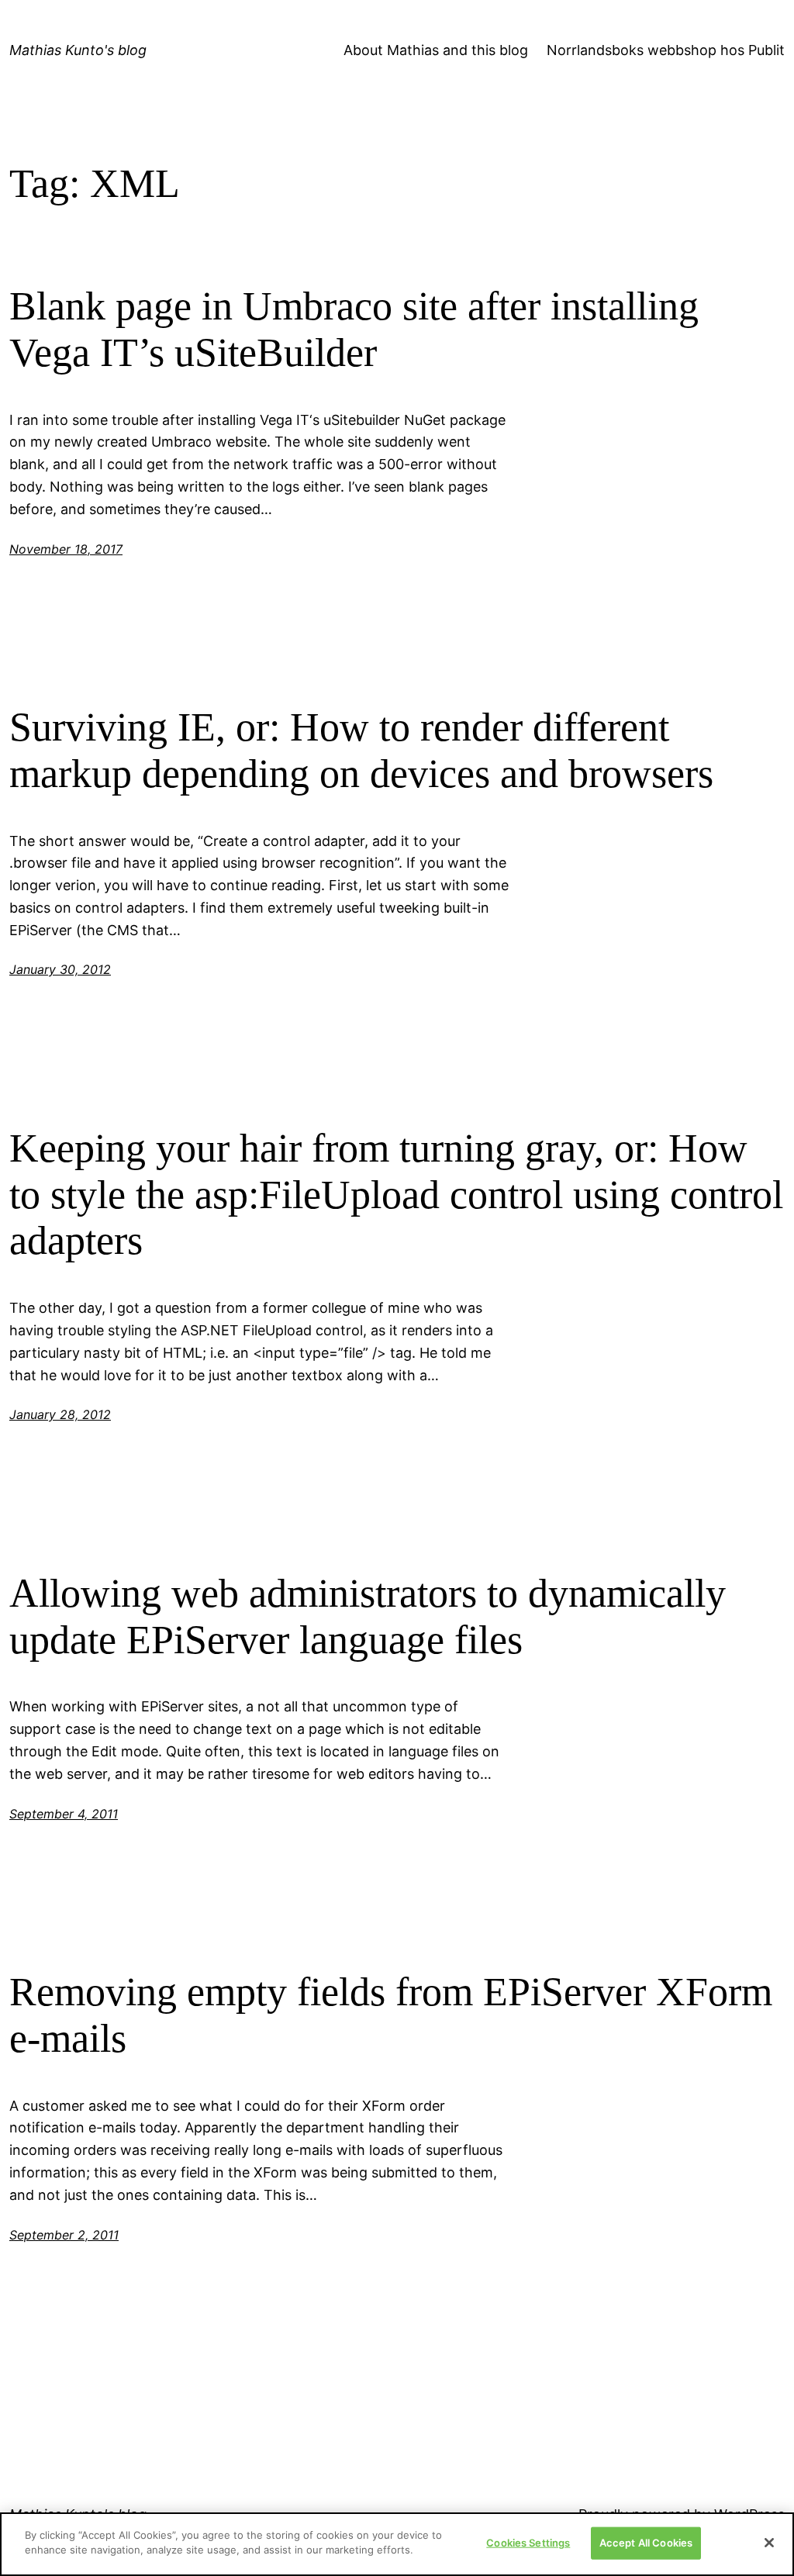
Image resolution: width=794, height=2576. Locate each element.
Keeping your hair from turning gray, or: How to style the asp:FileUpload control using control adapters (396, 1195)
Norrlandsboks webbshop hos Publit (666, 50)
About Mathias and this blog (436, 50)
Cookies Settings (528, 2543)
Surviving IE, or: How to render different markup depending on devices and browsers (361, 750)
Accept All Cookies (646, 2543)
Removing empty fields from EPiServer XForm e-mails (391, 2015)
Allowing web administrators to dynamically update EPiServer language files (368, 1616)
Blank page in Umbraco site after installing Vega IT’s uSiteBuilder (354, 329)
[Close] (769, 2543)
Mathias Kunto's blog (78, 50)
